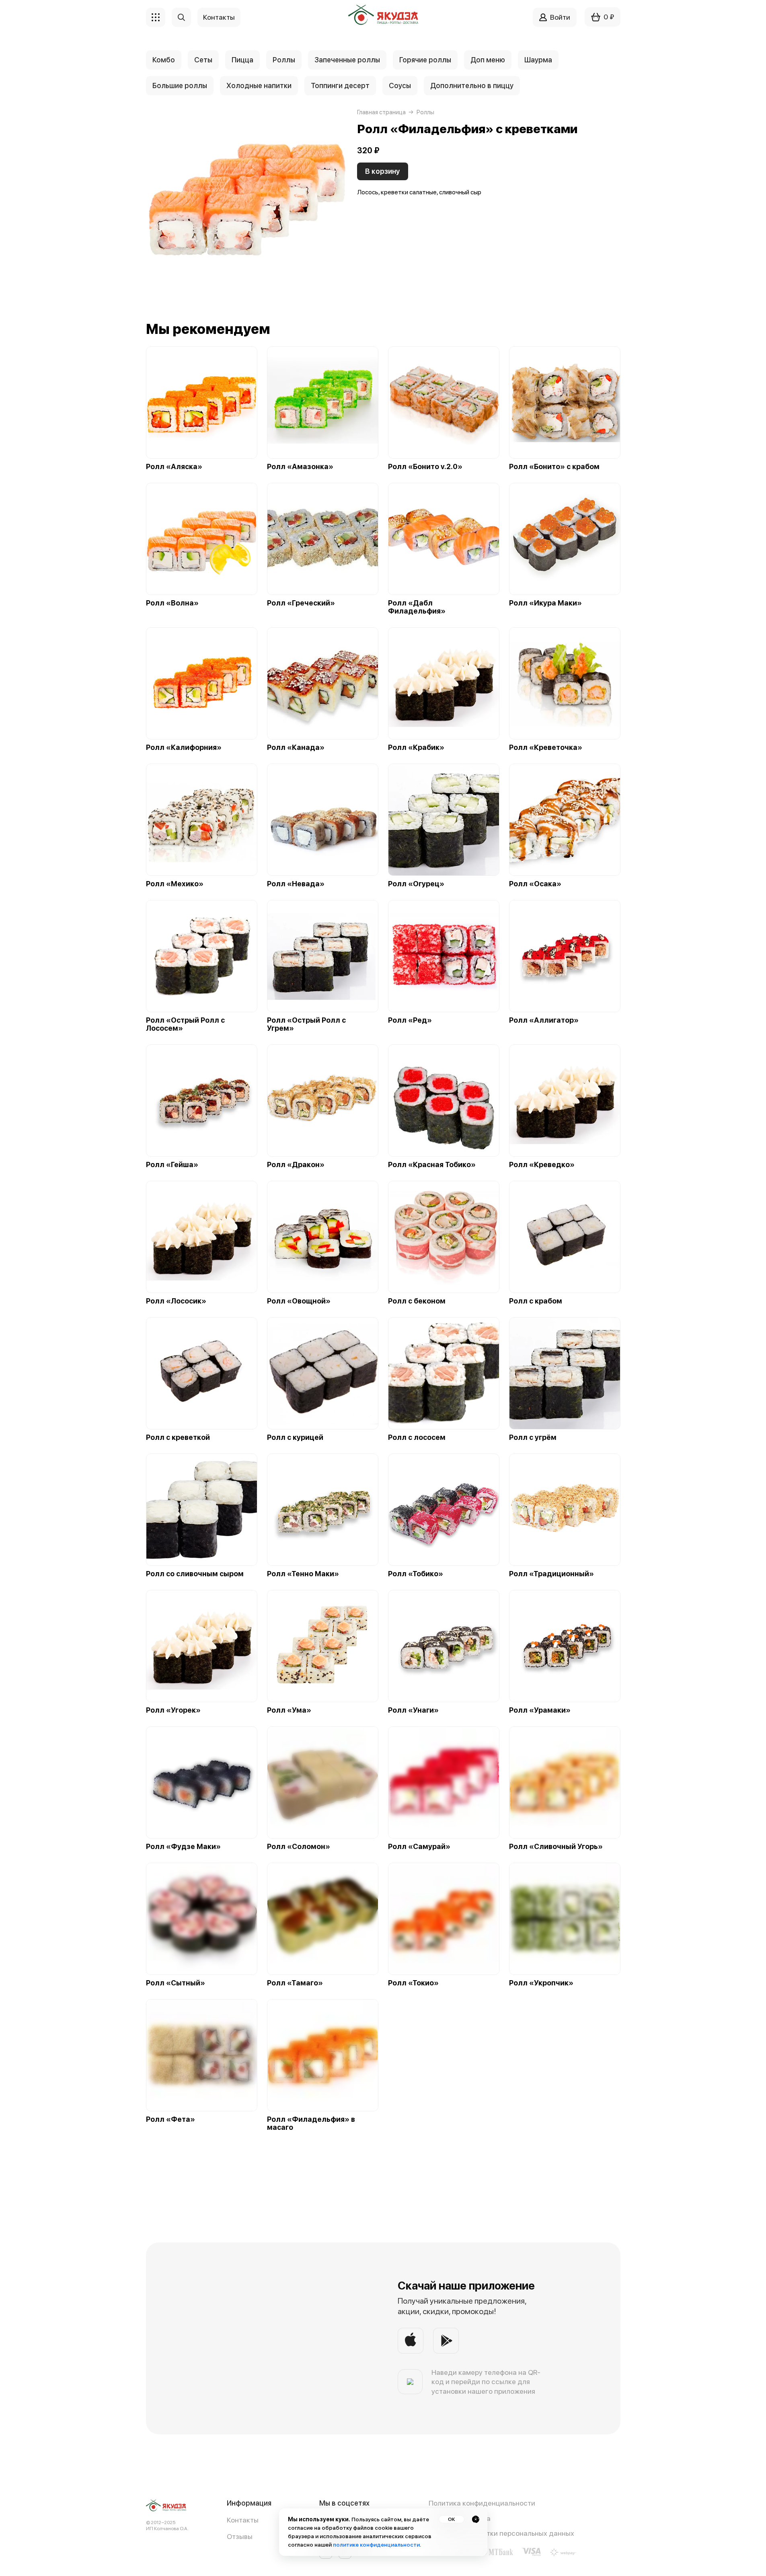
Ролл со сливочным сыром (195, 1574)
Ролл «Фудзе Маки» (183, 1847)
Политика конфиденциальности (482, 2503)
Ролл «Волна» (172, 603)
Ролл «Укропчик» (541, 1983)
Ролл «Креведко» (542, 1165)
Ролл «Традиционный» (551, 1574)
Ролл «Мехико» (175, 884)
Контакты (243, 2520)
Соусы (400, 85)
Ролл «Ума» (289, 1710)
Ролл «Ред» (410, 1020)
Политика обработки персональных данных (501, 2533)
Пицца (242, 60)
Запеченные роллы (347, 60)
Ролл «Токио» (413, 1983)
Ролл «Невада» (296, 884)
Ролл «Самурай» (419, 1847)
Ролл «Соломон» (299, 1847)
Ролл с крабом (536, 1301)
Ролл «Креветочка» (546, 747)
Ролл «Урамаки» (540, 1710)
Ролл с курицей (295, 1437)
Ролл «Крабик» (416, 747)
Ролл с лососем (417, 1437)
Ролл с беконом (417, 1301)
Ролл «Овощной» (299, 1301)
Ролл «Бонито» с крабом (554, 467)
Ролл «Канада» (296, 747)
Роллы (284, 60)
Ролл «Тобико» (416, 1574)
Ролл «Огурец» (416, 884)
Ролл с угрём (533, 1437)
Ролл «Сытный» (176, 1983)
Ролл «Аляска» (174, 467)
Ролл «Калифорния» (184, 747)
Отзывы (240, 2536)
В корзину (383, 171)
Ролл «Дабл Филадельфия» (417, 607)
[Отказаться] (476, 2519)
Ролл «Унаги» (413, 1710)
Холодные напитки (259, 85)
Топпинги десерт (340, 85)
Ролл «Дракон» (296, 1165)
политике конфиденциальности (376, 2545)
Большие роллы (180, 85)
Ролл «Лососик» (176, 1301)
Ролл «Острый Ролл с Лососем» (185, 1024)
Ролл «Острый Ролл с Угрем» (306, 1024)
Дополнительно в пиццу (472, 85)
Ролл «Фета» (170, 2119)
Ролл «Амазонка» (300, 467)
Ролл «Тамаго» (295, 1983)
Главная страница (381, 112)
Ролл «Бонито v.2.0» (425, 467)
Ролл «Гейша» (172, 1165)
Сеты (203, 60)
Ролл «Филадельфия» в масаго (311, 2123)
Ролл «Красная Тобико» (432, 1165)
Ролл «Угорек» (173, 1710)
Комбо (164, 60)
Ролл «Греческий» (301, 603)
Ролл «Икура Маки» (545, 603)
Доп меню (488, 60)
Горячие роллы (425, 60)
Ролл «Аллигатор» (544, 1020)
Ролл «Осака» (535, 884)
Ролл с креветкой (178, 1437)
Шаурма (538, 60)
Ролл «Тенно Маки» (303, 1574)
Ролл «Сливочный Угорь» (556, 1847)
